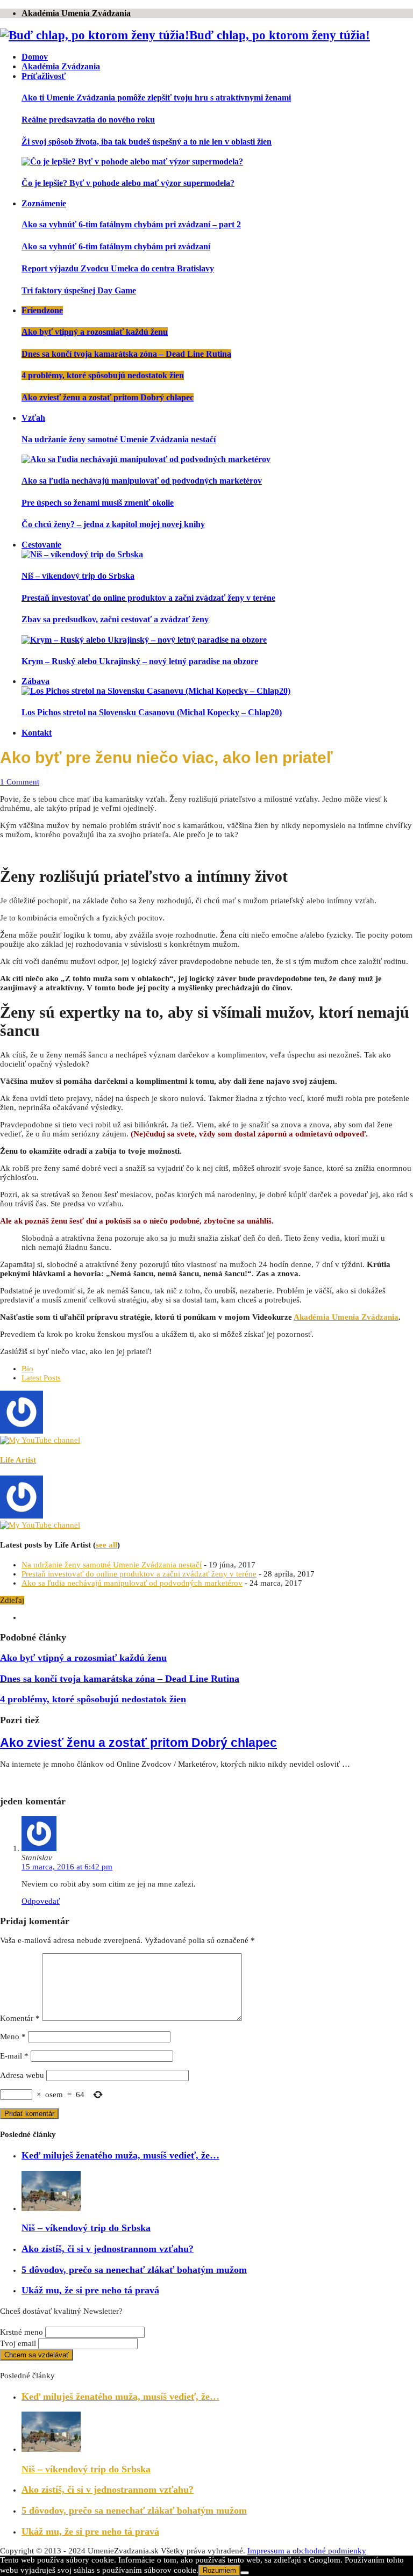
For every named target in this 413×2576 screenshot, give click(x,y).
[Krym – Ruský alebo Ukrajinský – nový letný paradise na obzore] (144, 640)
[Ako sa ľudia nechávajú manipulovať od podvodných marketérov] (146, 459)
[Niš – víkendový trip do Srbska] (82, 554)
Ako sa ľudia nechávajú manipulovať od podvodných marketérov (142, 481)
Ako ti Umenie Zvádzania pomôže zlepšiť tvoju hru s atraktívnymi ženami (156, 98)
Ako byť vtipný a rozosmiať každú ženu (95, 332)
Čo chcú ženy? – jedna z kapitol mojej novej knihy (113, 524)
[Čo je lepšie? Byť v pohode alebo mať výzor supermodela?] (132, 161)
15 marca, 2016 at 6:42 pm (67, 1867)
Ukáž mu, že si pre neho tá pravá (90, 2290)
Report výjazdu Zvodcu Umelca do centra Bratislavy (118, 268)
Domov (35, 57)
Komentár (20, 2018)
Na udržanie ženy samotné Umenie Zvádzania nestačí (119, 439)
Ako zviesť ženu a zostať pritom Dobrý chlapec (108, 397)
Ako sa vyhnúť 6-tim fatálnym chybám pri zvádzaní (116, 246)
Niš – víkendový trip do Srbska (78, 576)
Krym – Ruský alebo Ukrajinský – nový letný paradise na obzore (140, 661)
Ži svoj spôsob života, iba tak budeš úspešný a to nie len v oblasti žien (147, 142)
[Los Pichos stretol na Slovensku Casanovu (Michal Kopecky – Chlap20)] (156, 691)
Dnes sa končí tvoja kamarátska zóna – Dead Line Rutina (126, 354)
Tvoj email (18, 2343)
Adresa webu (22, 2075)
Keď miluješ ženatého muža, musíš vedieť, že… (120, 2155)
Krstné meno (22, 2332)
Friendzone (42, 310)
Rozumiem (219, 2570)
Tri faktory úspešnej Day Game (79, 290)
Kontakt (37, 733)
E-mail (14, 2056)
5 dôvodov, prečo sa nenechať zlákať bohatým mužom (134, 2270)
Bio (27, 1369)
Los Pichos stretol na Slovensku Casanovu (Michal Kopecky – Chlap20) (152, 712)
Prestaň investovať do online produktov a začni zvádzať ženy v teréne (148, 598)
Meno (13, 2037)
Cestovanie (41, 545)
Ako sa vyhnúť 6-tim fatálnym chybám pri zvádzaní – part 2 (131, 224)
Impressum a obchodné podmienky (307, 2551)
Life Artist (18, 1460)
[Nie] (245, 2573)
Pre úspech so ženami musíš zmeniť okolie (98, 503)
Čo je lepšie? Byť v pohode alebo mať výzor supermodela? (128, 183)
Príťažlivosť (44, 76)
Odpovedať (41, 1901)
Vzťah (33, 418)
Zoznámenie (44, 203)
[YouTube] (40, 1440)
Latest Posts (41, 1378)
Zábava (35, 681)
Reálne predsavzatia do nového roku (88, 120)
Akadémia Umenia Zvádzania (76, 13)
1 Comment (20, 782)
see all (106, 1545)
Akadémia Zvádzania (61, 66)
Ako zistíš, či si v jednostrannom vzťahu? (108, 2249)
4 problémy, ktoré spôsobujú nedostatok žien (103, 375)
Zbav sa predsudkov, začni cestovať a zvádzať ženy (115, 619)
